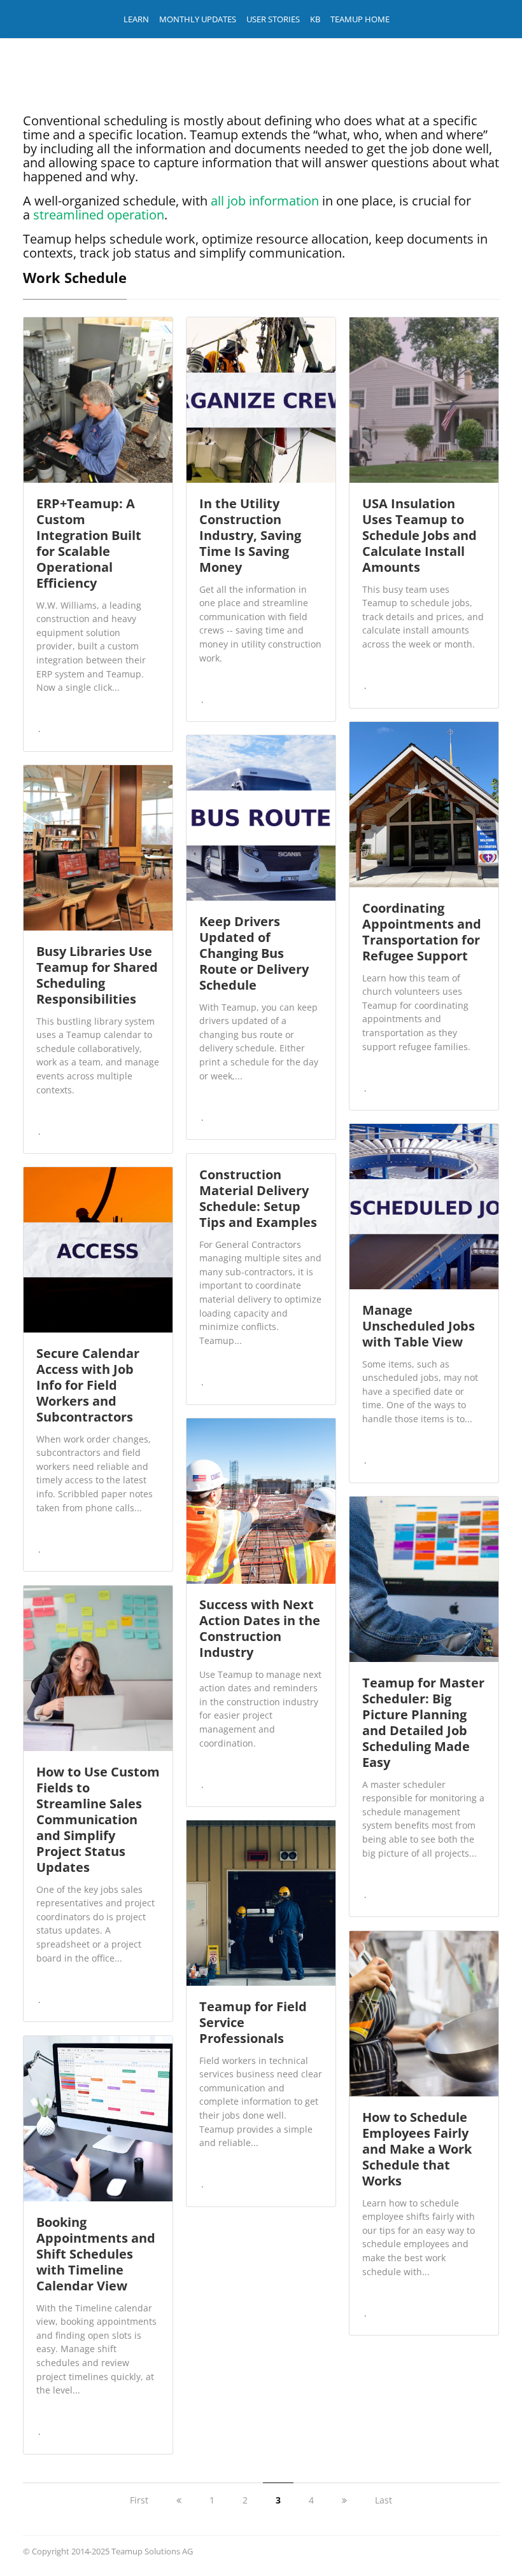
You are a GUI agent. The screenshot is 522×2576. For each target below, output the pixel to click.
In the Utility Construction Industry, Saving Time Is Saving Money (250, 535)
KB (315, 19)
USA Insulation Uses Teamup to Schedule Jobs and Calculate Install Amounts (420, 535)
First (139, 2500)
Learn (136, 19)
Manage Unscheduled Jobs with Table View (419, 1326)
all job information (265, 201)
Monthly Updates (198, 19)
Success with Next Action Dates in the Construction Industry (260, 1628)
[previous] (179, 2500)
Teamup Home (360, 19)
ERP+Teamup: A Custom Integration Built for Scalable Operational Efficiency (89, 543)
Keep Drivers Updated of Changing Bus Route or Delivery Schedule (254, 953)
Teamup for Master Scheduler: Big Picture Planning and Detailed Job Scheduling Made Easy (423, 1722)
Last (384, 2500)
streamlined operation (99, 215)
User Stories (273, 19)
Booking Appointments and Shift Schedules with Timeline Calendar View (96, 2254)
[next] (344, 2500)
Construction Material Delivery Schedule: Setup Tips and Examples (258, 1198)
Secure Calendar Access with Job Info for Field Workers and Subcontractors (88, 1385)
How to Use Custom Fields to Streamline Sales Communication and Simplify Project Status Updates (98, 1819)
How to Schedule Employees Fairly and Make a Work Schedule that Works (417, 2149)
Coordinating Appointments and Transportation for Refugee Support (422, 932)
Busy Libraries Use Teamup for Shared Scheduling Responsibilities (97, 975)
